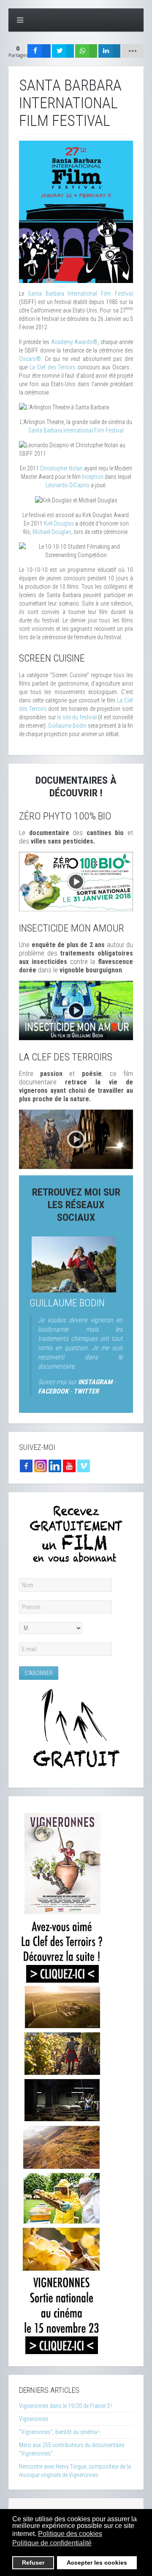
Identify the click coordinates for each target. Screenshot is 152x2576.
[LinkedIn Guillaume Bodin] (55, 1466)
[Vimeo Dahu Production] (84, 1466)
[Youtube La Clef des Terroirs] (69, 1466)
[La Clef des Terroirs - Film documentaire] (76, 1139)
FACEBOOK (53, 1391)
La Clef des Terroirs (53, 367)
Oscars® (30, 359)
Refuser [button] (33, 2563)
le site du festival (77, 717)
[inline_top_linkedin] (109, 51)
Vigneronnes (34, 2419)
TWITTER (86, 1391)
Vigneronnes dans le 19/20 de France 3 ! (66, 2406)
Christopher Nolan (61, 468)
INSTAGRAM (95, 1382)
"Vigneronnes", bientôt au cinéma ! (59, 2432)
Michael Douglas (52, 532)
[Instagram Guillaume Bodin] (41, 1466)
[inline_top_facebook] (39, 51)
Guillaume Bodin (67, 726)
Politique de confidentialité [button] (52, 2543)
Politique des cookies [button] (70, 2534)
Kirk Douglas (59, 523)
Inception (93, 477)
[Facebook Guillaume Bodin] (26, 1466)
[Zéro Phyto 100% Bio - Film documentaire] (76, 881)
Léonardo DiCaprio (68, 485)
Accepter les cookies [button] (97, 2563)
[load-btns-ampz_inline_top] (133, 51)
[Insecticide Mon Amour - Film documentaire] (76, 1010)
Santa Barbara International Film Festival (80, 294)
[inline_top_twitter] (63, 51)
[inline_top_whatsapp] (86, 51)
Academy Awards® (75, 342)
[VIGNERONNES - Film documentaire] (62, 2081)
